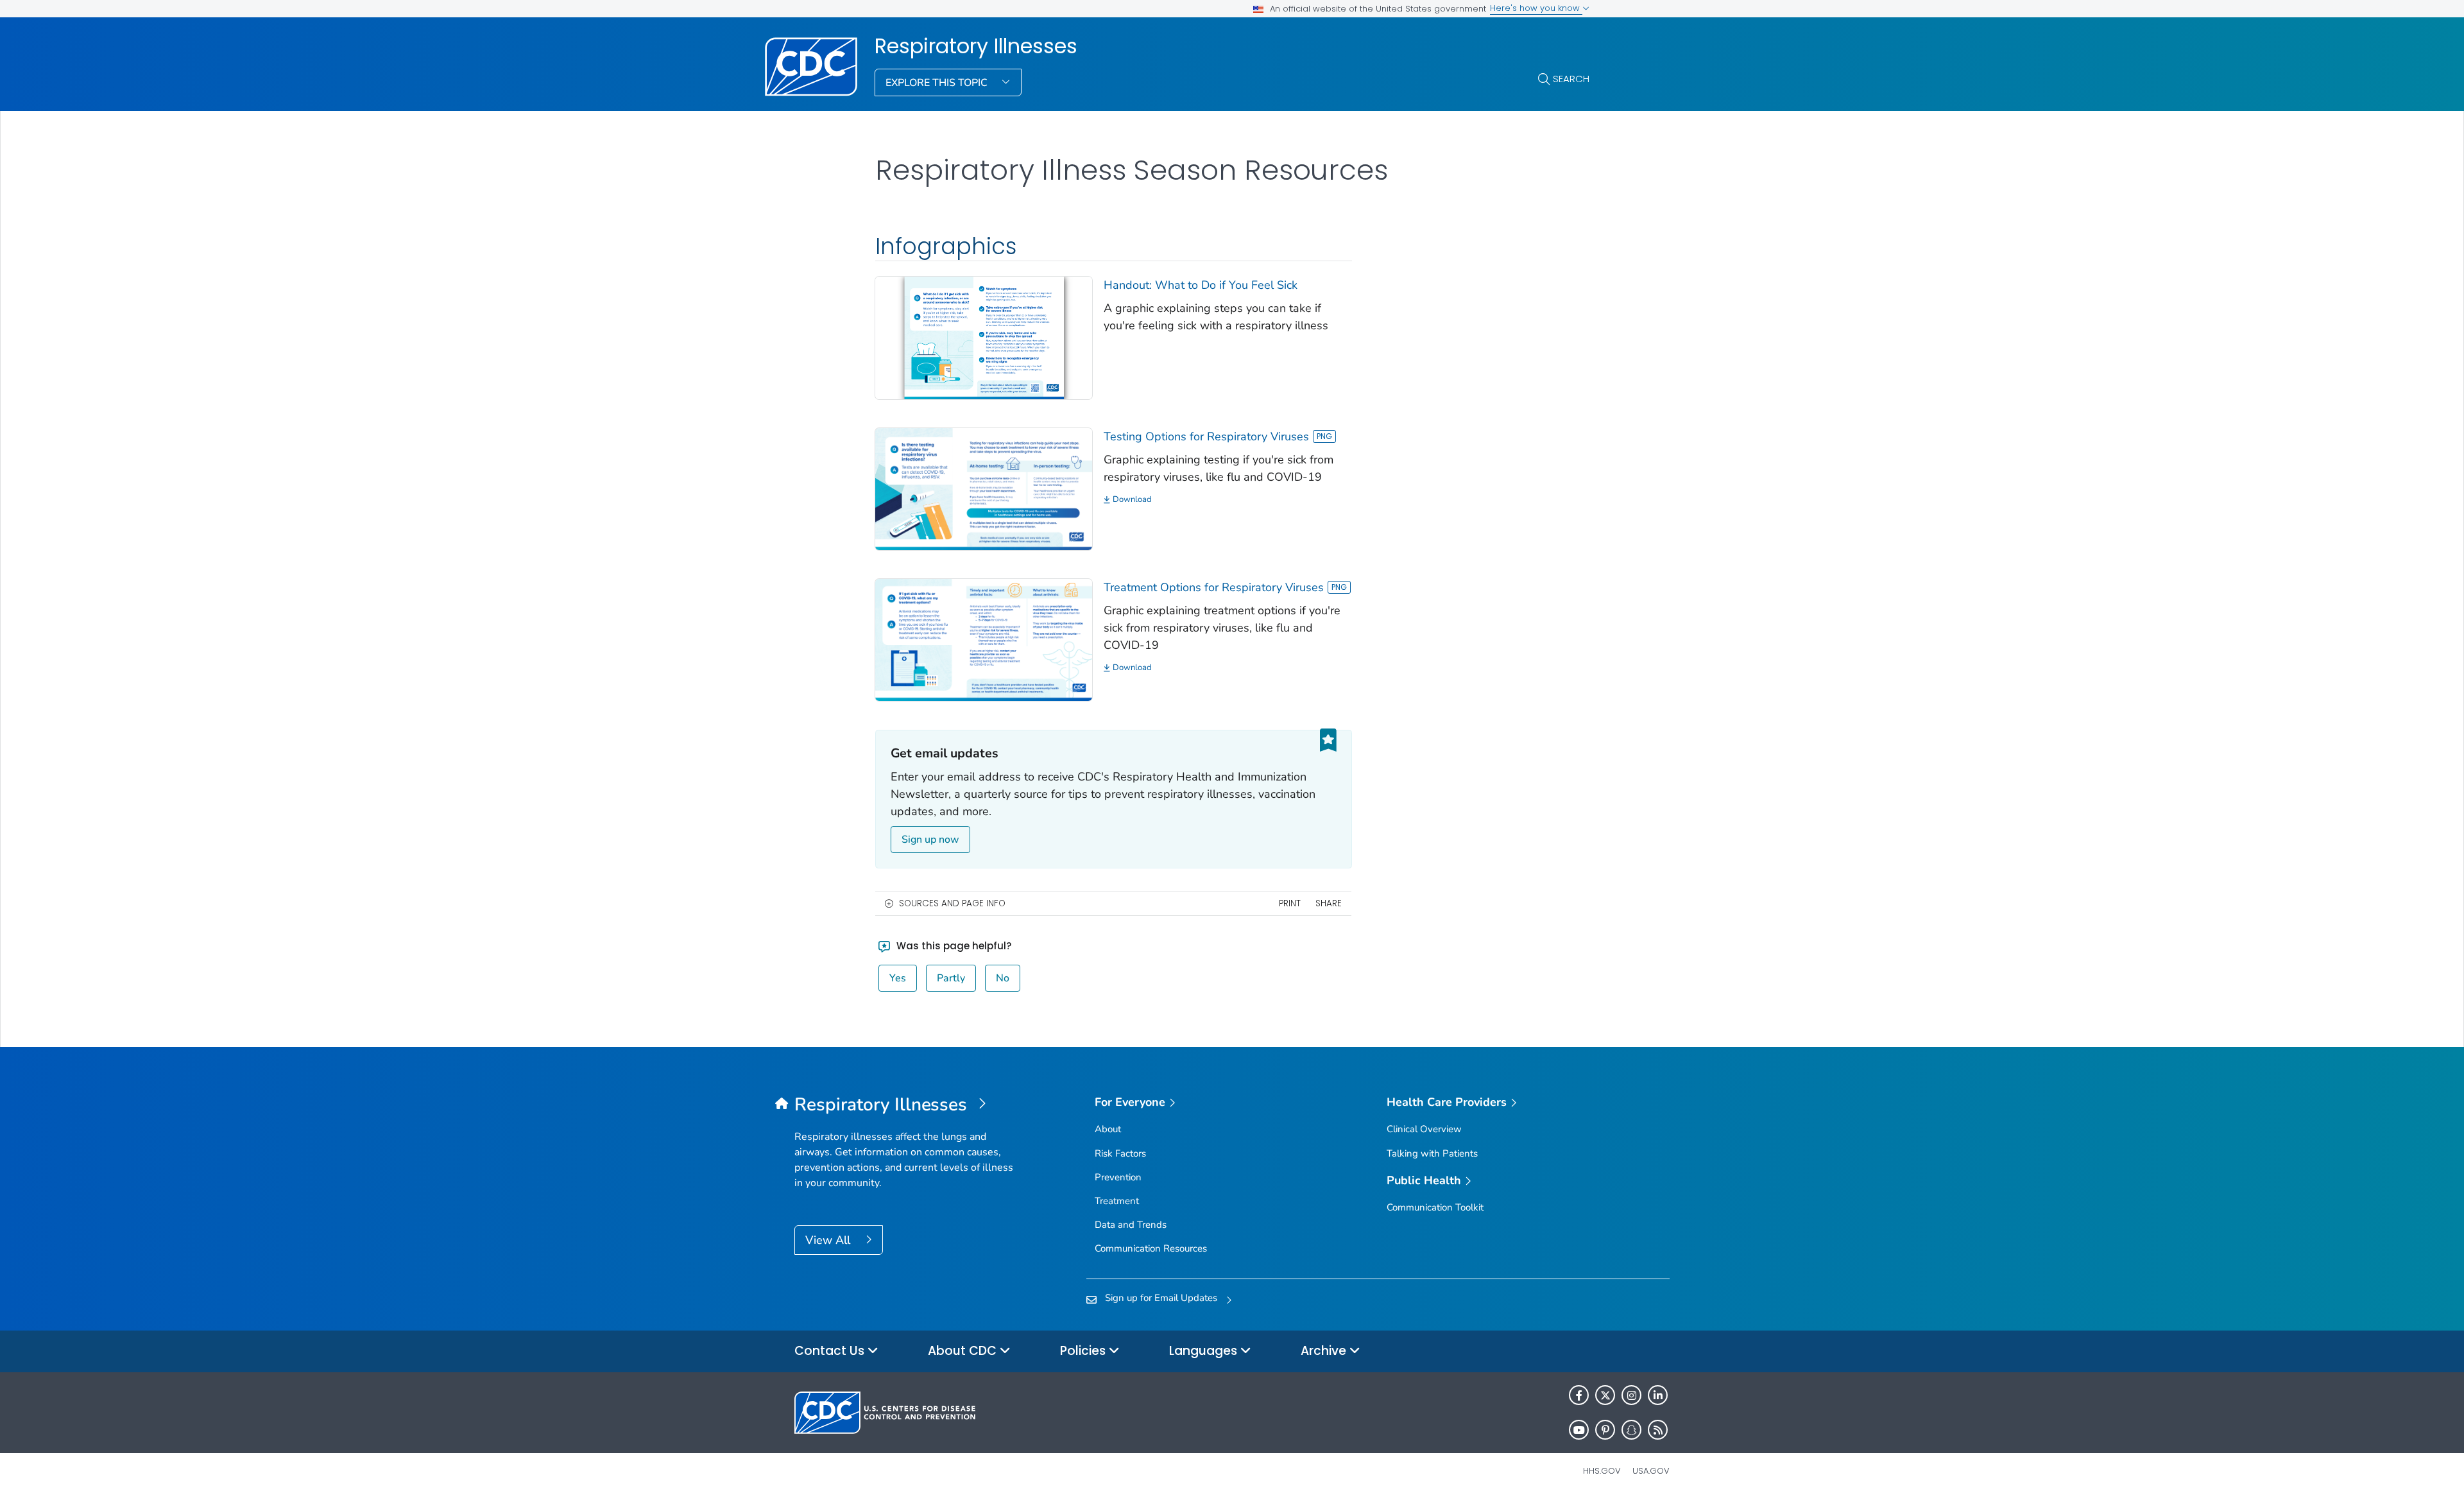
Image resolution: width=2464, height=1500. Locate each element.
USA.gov (1651, 1471)
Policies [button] (1084, 1351)
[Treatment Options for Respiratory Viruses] (984, 639)
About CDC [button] (964, 1351)
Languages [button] (1205, 1351)
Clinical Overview (1424, 1129)
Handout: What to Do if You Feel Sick (1201, 285)
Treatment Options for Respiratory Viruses (1214, 587)
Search (1571, 79)
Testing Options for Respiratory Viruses (1206, 436)
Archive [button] (1325, 1351)
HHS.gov (1602, 1471)
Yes (898, 978)
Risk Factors (1120, 1153)
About (1108, 1129)
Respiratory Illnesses (976, 46)
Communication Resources (1151, 1248)
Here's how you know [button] (1536, 8)
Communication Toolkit (1435, 1207)
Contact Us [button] (831, 1351)
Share (1329, 903)
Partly (951, 978)
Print (1290, 903)
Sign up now (930, 840)
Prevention (1118, 1177)
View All (829, 1240)
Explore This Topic (938, 83)
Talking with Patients (1432, 1153)
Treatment (1117, 1201)
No (1003, 978)
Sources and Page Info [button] (952, 903)
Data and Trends (1131, 1225)
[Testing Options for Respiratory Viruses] (984, 488)
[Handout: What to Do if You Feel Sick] (984, 337)
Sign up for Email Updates (1161, 1298)
